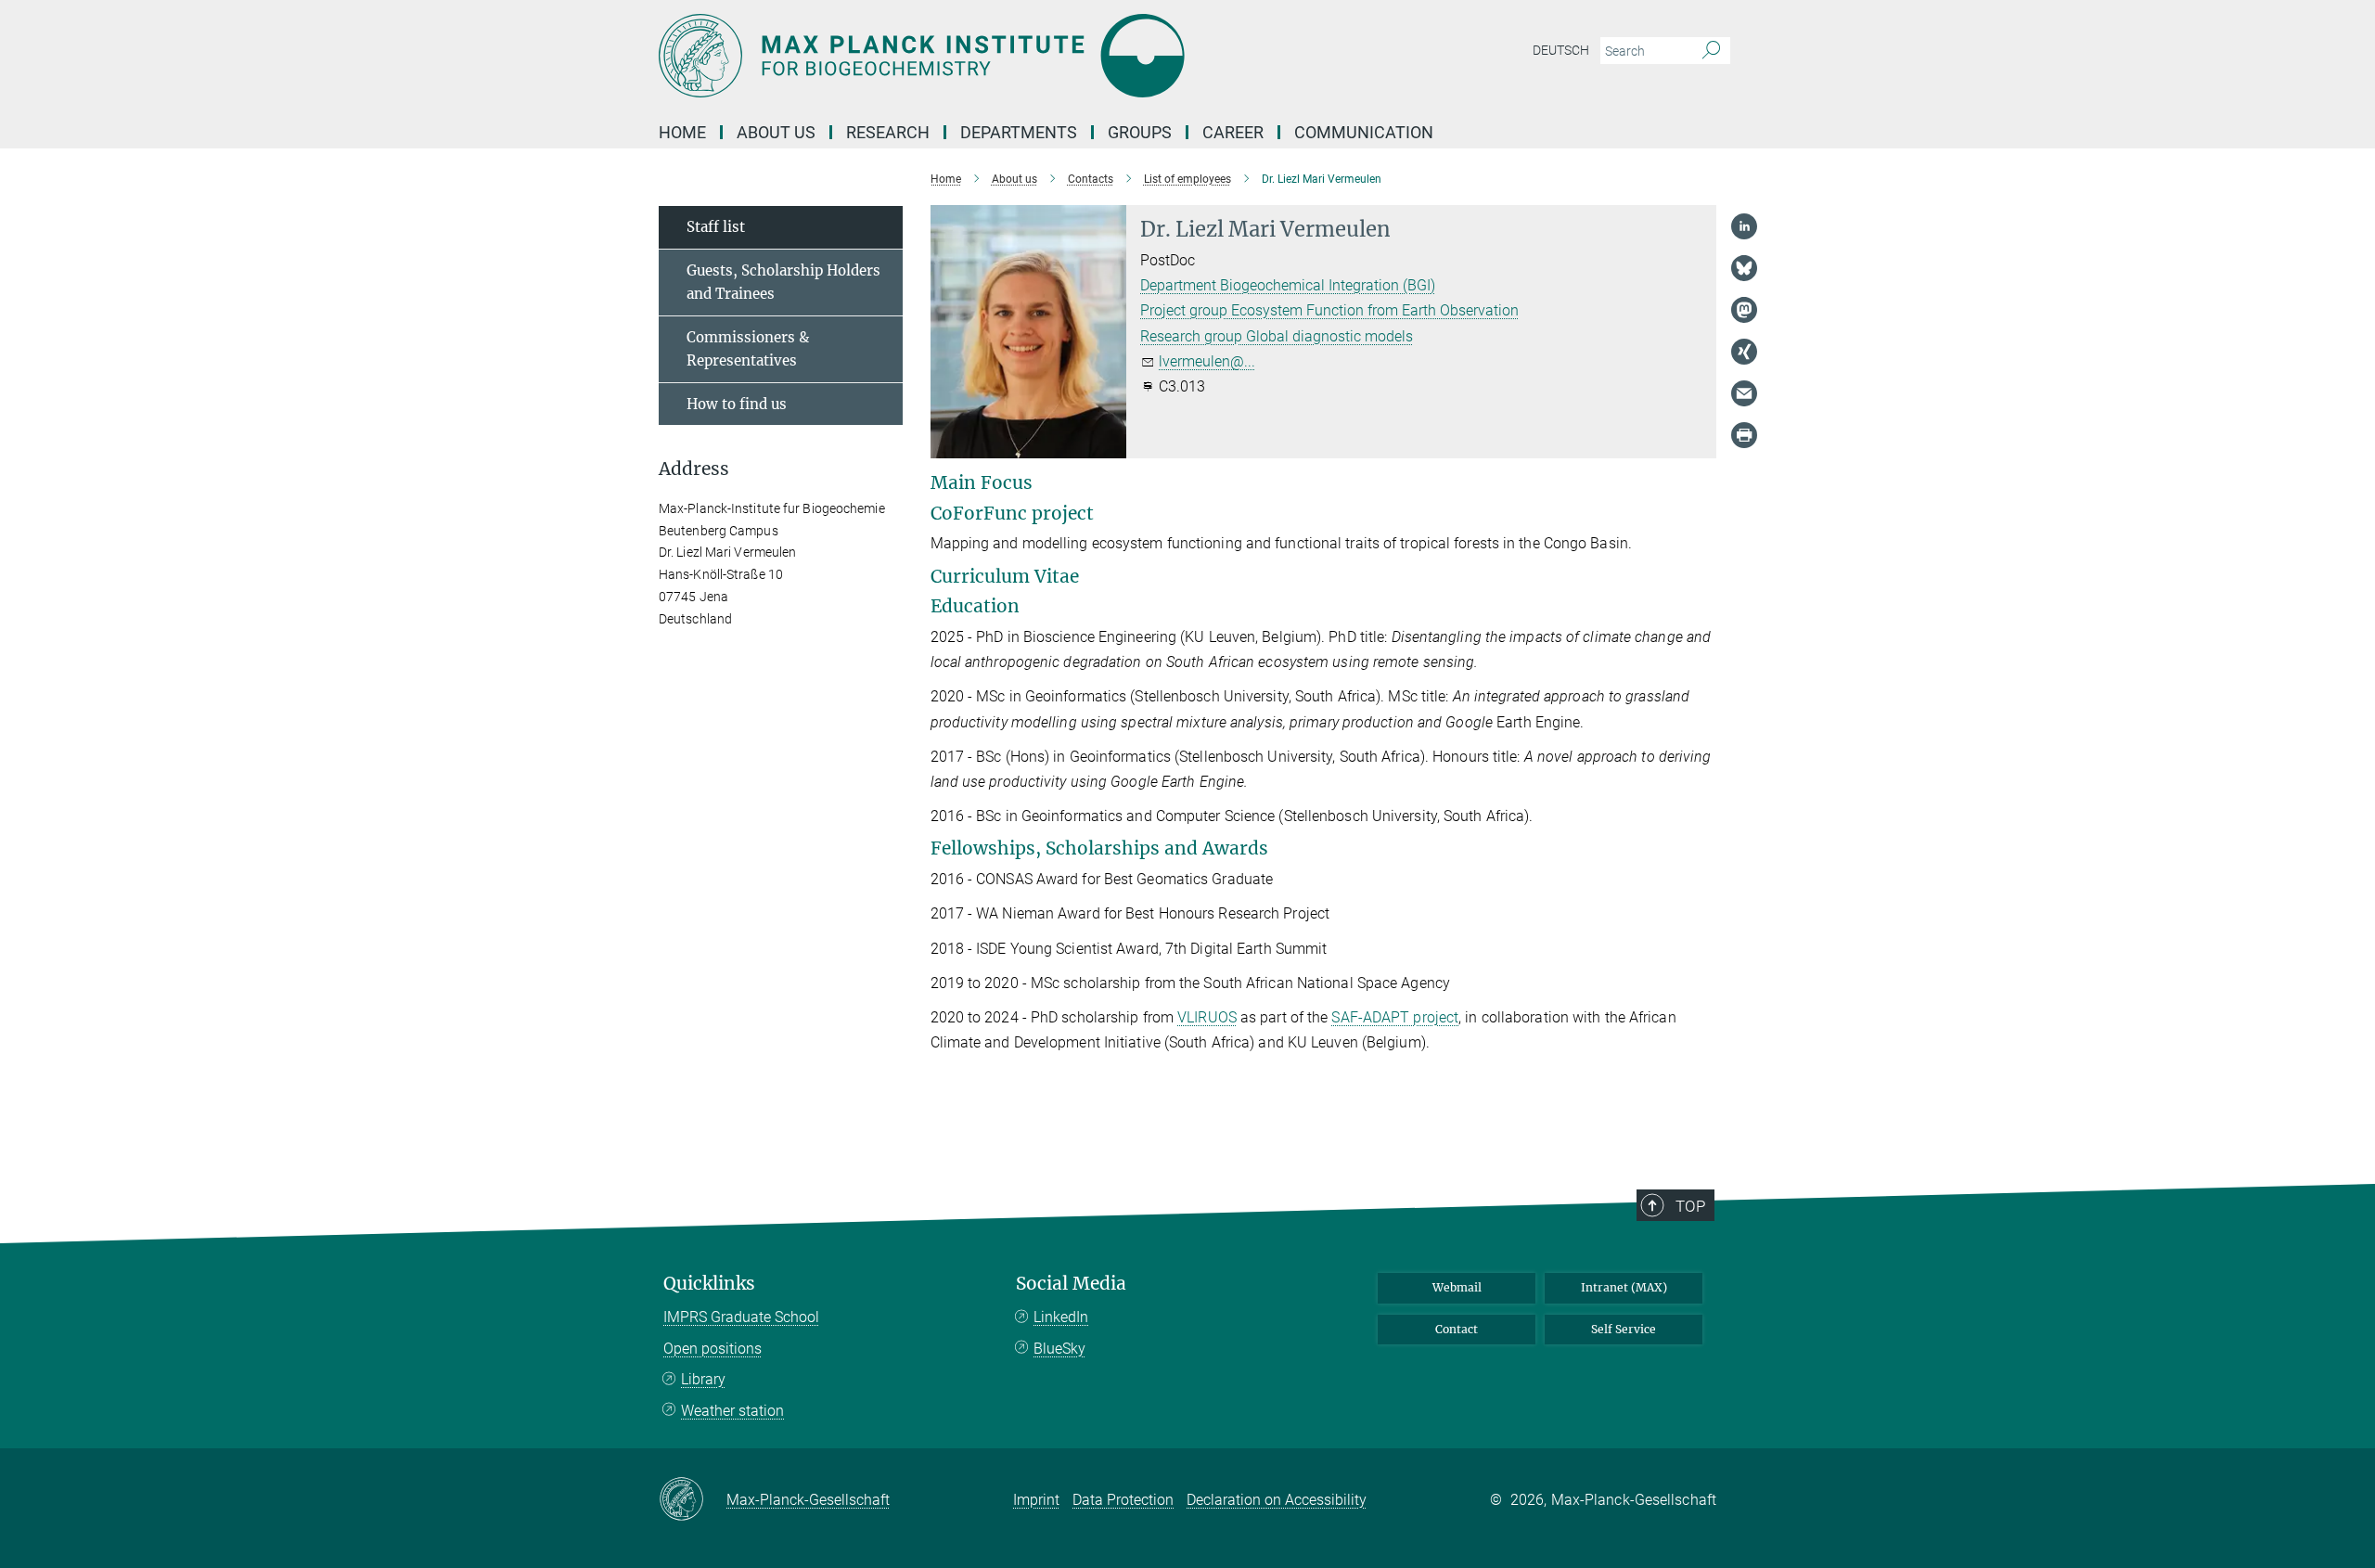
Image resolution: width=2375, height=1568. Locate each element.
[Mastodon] (1744, 310)
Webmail (1457, 1287)
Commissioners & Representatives (748, 349)
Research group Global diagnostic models (1277, 336)
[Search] (1711, 51)
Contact (1457, 1329)
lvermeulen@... (1207, 361)
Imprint (1036, 1500)
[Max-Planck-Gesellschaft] (693, 1500)
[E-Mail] (1744, 393)
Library (703, 1379)
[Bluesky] (1744, 268)
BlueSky (1059, 1349)
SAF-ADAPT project (1395, 1017)
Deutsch (1561, 50)
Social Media (1071, 1284)
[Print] (1744, 435)
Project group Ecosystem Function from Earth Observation (1329, 310)
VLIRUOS (1207, 1017)
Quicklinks (709, 1284)
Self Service (1624, 1329)
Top (1690, 1206)
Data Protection (1123, 1500)
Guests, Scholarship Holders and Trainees (783, 283)
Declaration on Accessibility (1277, 1500)
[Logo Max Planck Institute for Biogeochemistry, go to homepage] (1007, 56)
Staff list (716, 227)
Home (682, 132)
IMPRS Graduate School (741, 1317)
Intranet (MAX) (1624, 1287)
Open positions (712, 1349)
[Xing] (1744, 352)
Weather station (732, 1411)
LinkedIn (1061, 1317)
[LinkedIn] (1744, 226)
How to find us (737, 404)
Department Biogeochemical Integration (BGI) (1288, 285)
